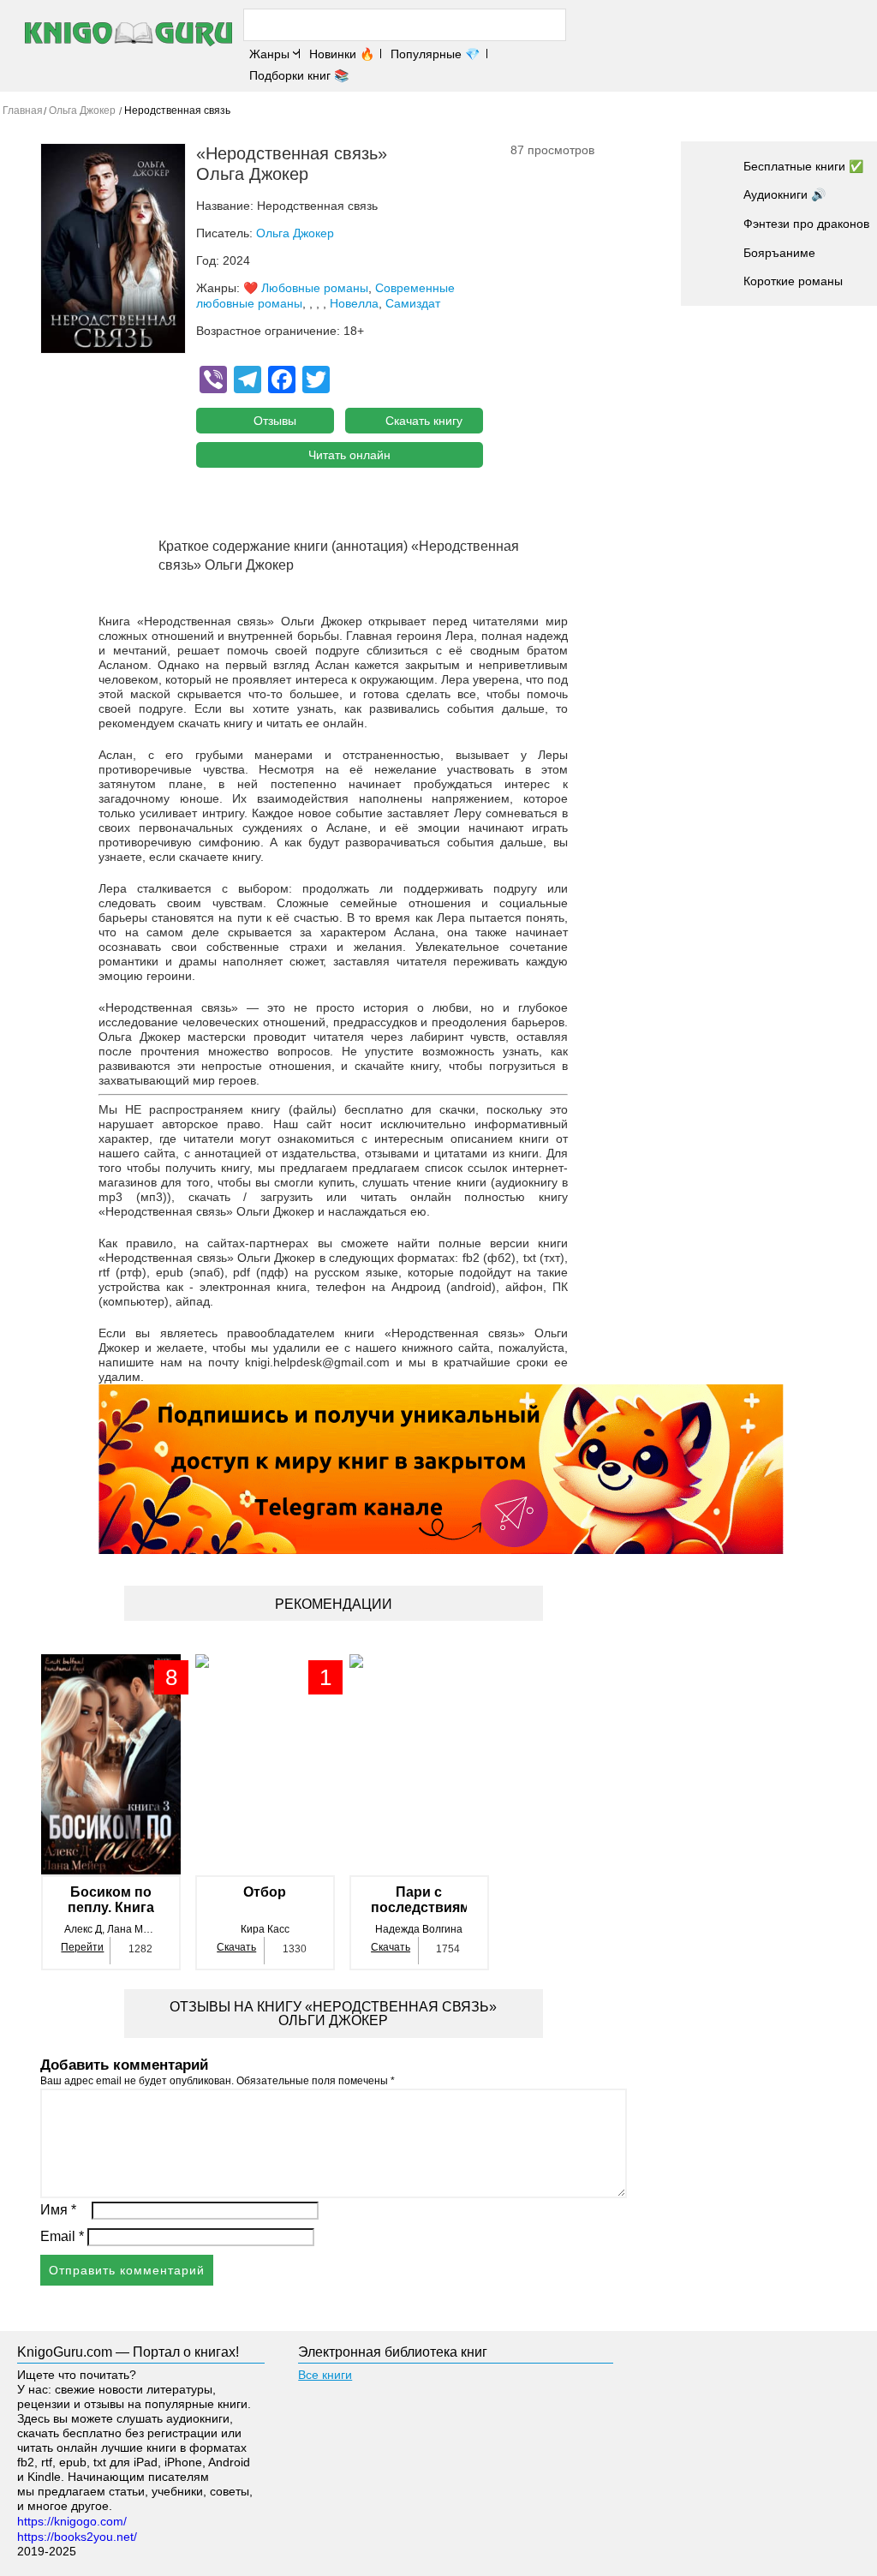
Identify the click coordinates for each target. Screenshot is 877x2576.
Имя (58, 2210)
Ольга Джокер (295, 233)
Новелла (354, 303)
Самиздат (413, 303)
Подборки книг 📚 (299, 75)
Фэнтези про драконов (806, 224)
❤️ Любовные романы (306, 288)
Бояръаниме (779, 253)
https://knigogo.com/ (72, 2521)
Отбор (265, 1892)
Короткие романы (793, 281)
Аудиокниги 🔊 (785, 194)
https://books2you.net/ (77, 2537)
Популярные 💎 (435, 54)
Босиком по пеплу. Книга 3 (111, 1900)
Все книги (325, 2375)
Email (62, 2236)
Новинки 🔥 (342, 54)
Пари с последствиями (419, 1900)
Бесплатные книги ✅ (803, 166)
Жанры (269, 54)
